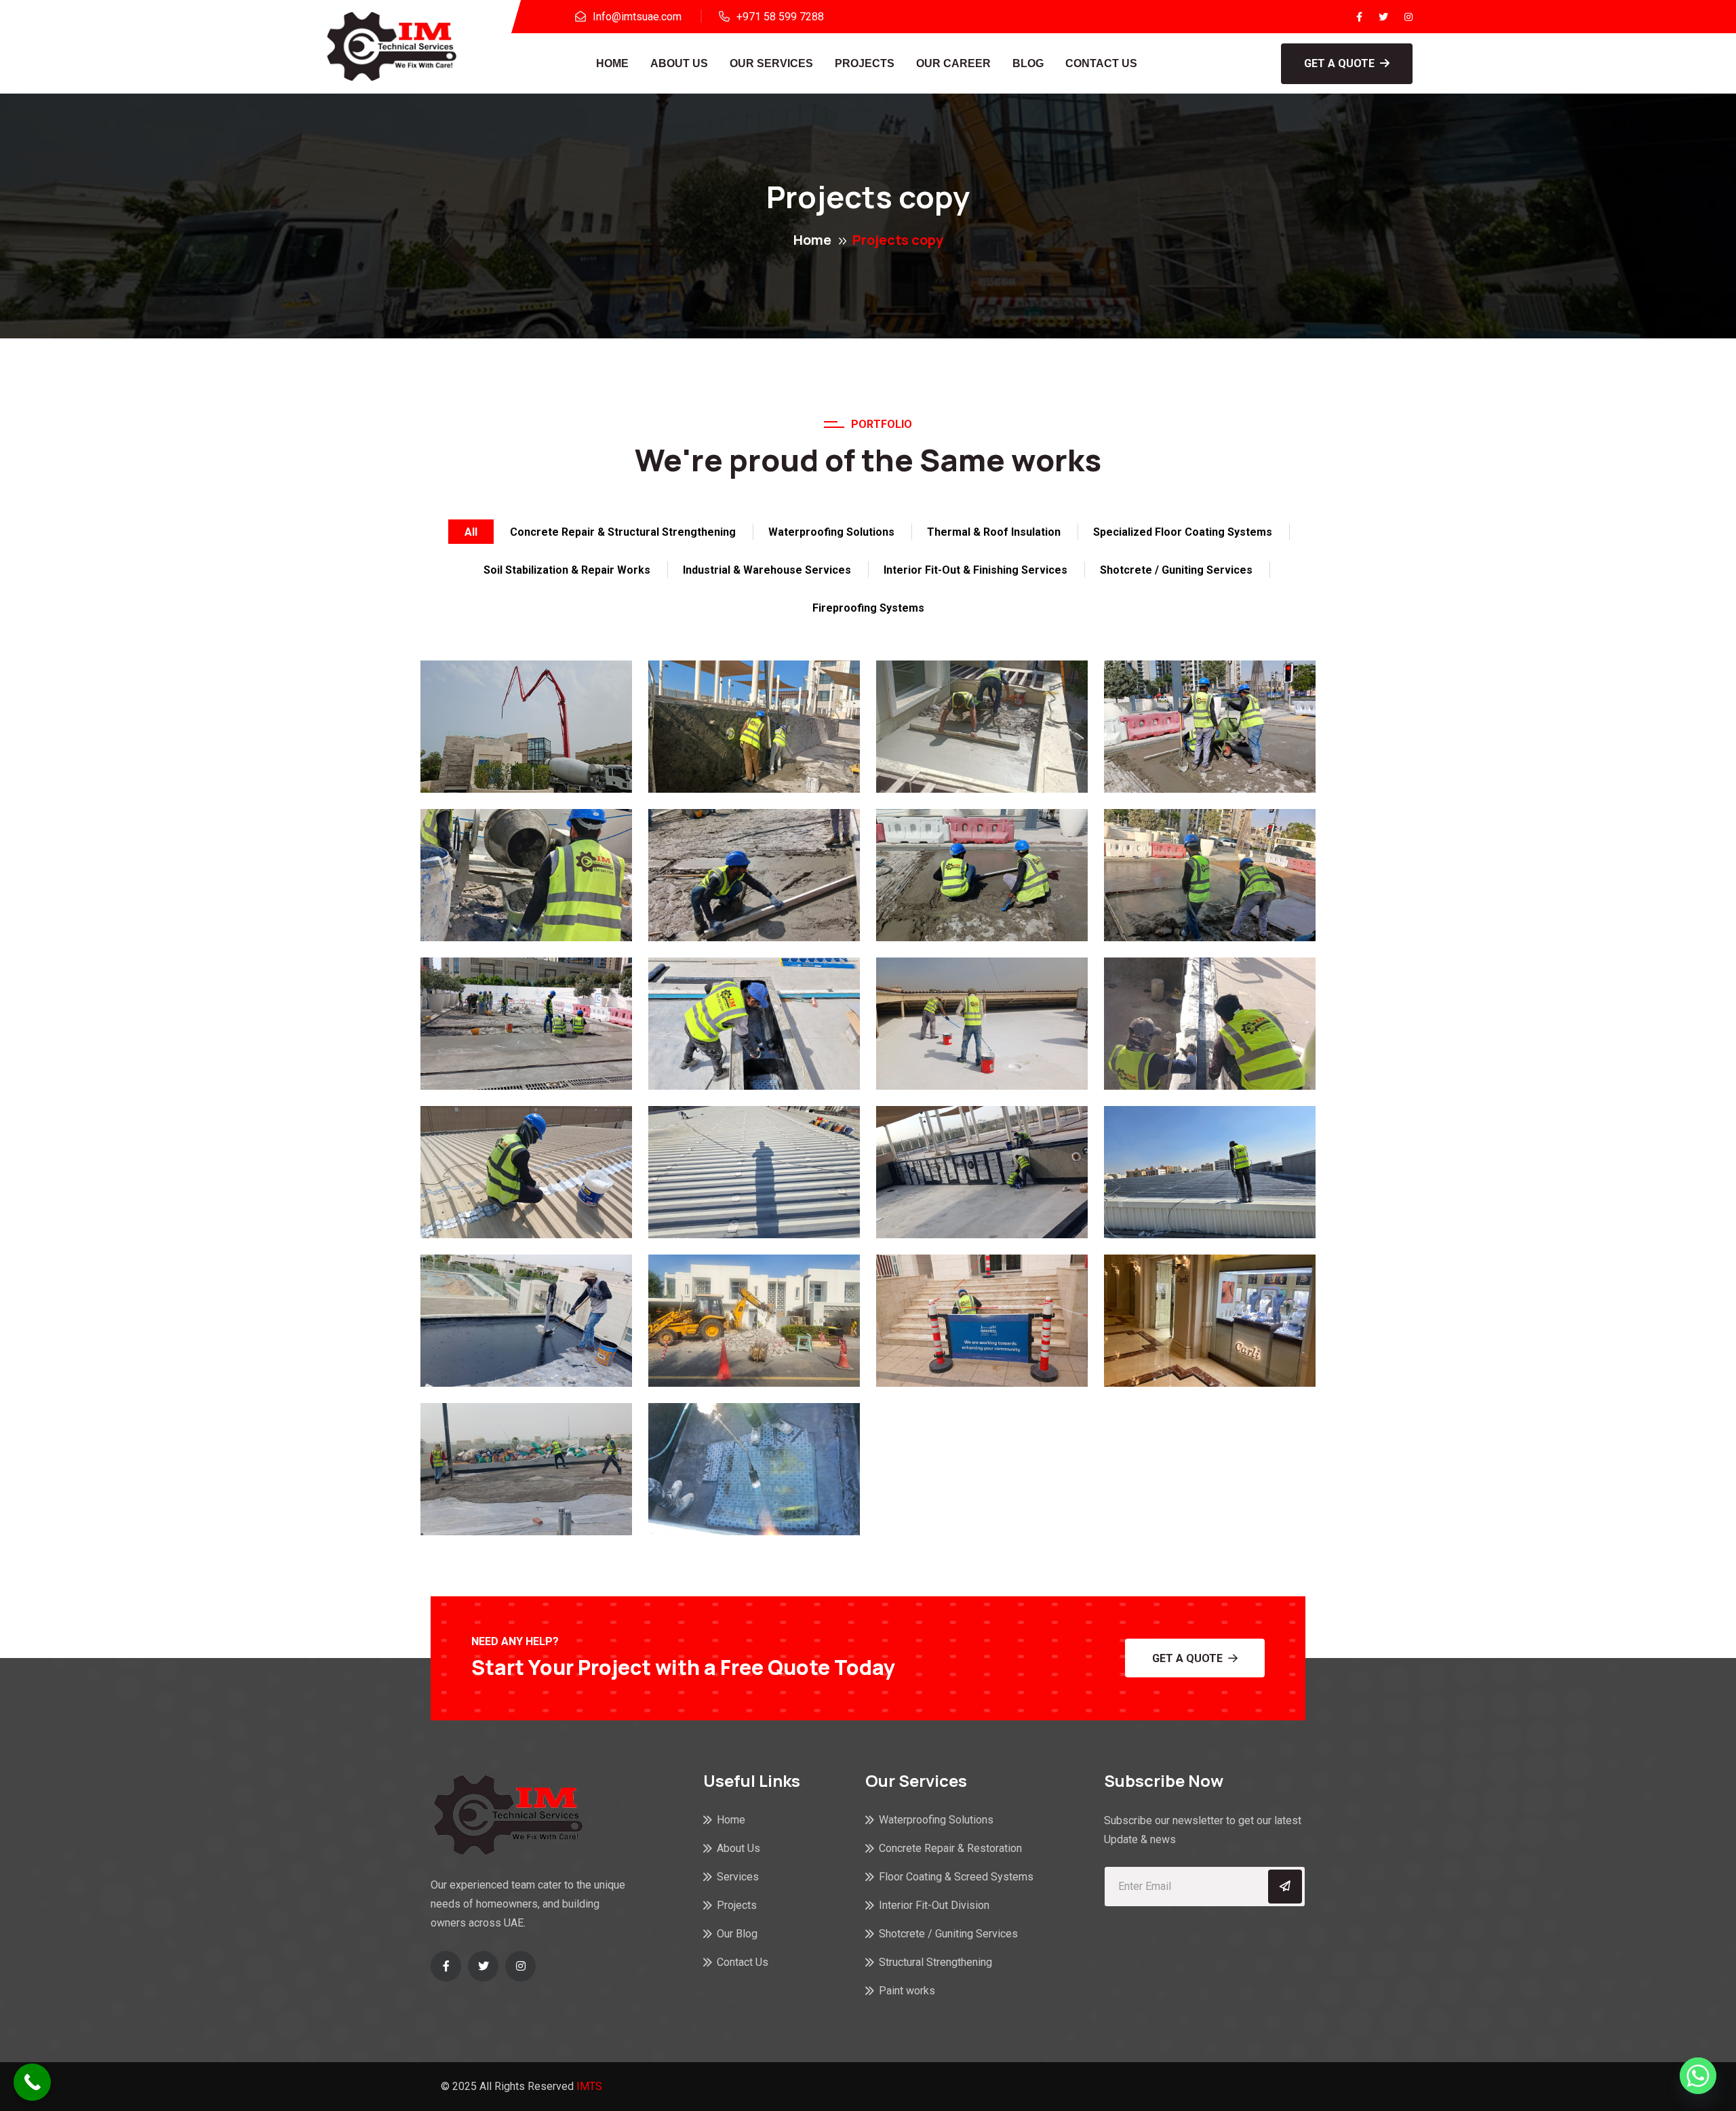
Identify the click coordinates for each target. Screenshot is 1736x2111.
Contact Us (1101, 63)
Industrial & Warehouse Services (767, 570)
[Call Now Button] (32, 2082)
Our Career (953, 63)
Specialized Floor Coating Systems (1183, 532)
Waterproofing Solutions (831, 532)
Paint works (907, 1991)
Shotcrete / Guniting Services (1176, 570)
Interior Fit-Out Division (934, 1905)
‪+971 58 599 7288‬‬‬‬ (780, 17)
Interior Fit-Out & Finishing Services (975, 570)
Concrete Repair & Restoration (950, 1848)
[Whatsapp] (1698, 2076)
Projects (865, 63)
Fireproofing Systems (868, 608)
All (471, 532)
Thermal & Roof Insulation (994, 532)
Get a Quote (1339, 63)
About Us (679, 63)
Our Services (771, 63)
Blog (1028, 63)
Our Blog (737, 1934)
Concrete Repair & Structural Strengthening (623, 532)
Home (612, 63)
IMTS (589, 2086)
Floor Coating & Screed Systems (956, 1877)
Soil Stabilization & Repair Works (567, 570)
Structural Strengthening (935, 1962)
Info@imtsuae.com (637, 17)
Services (738, 1877)
